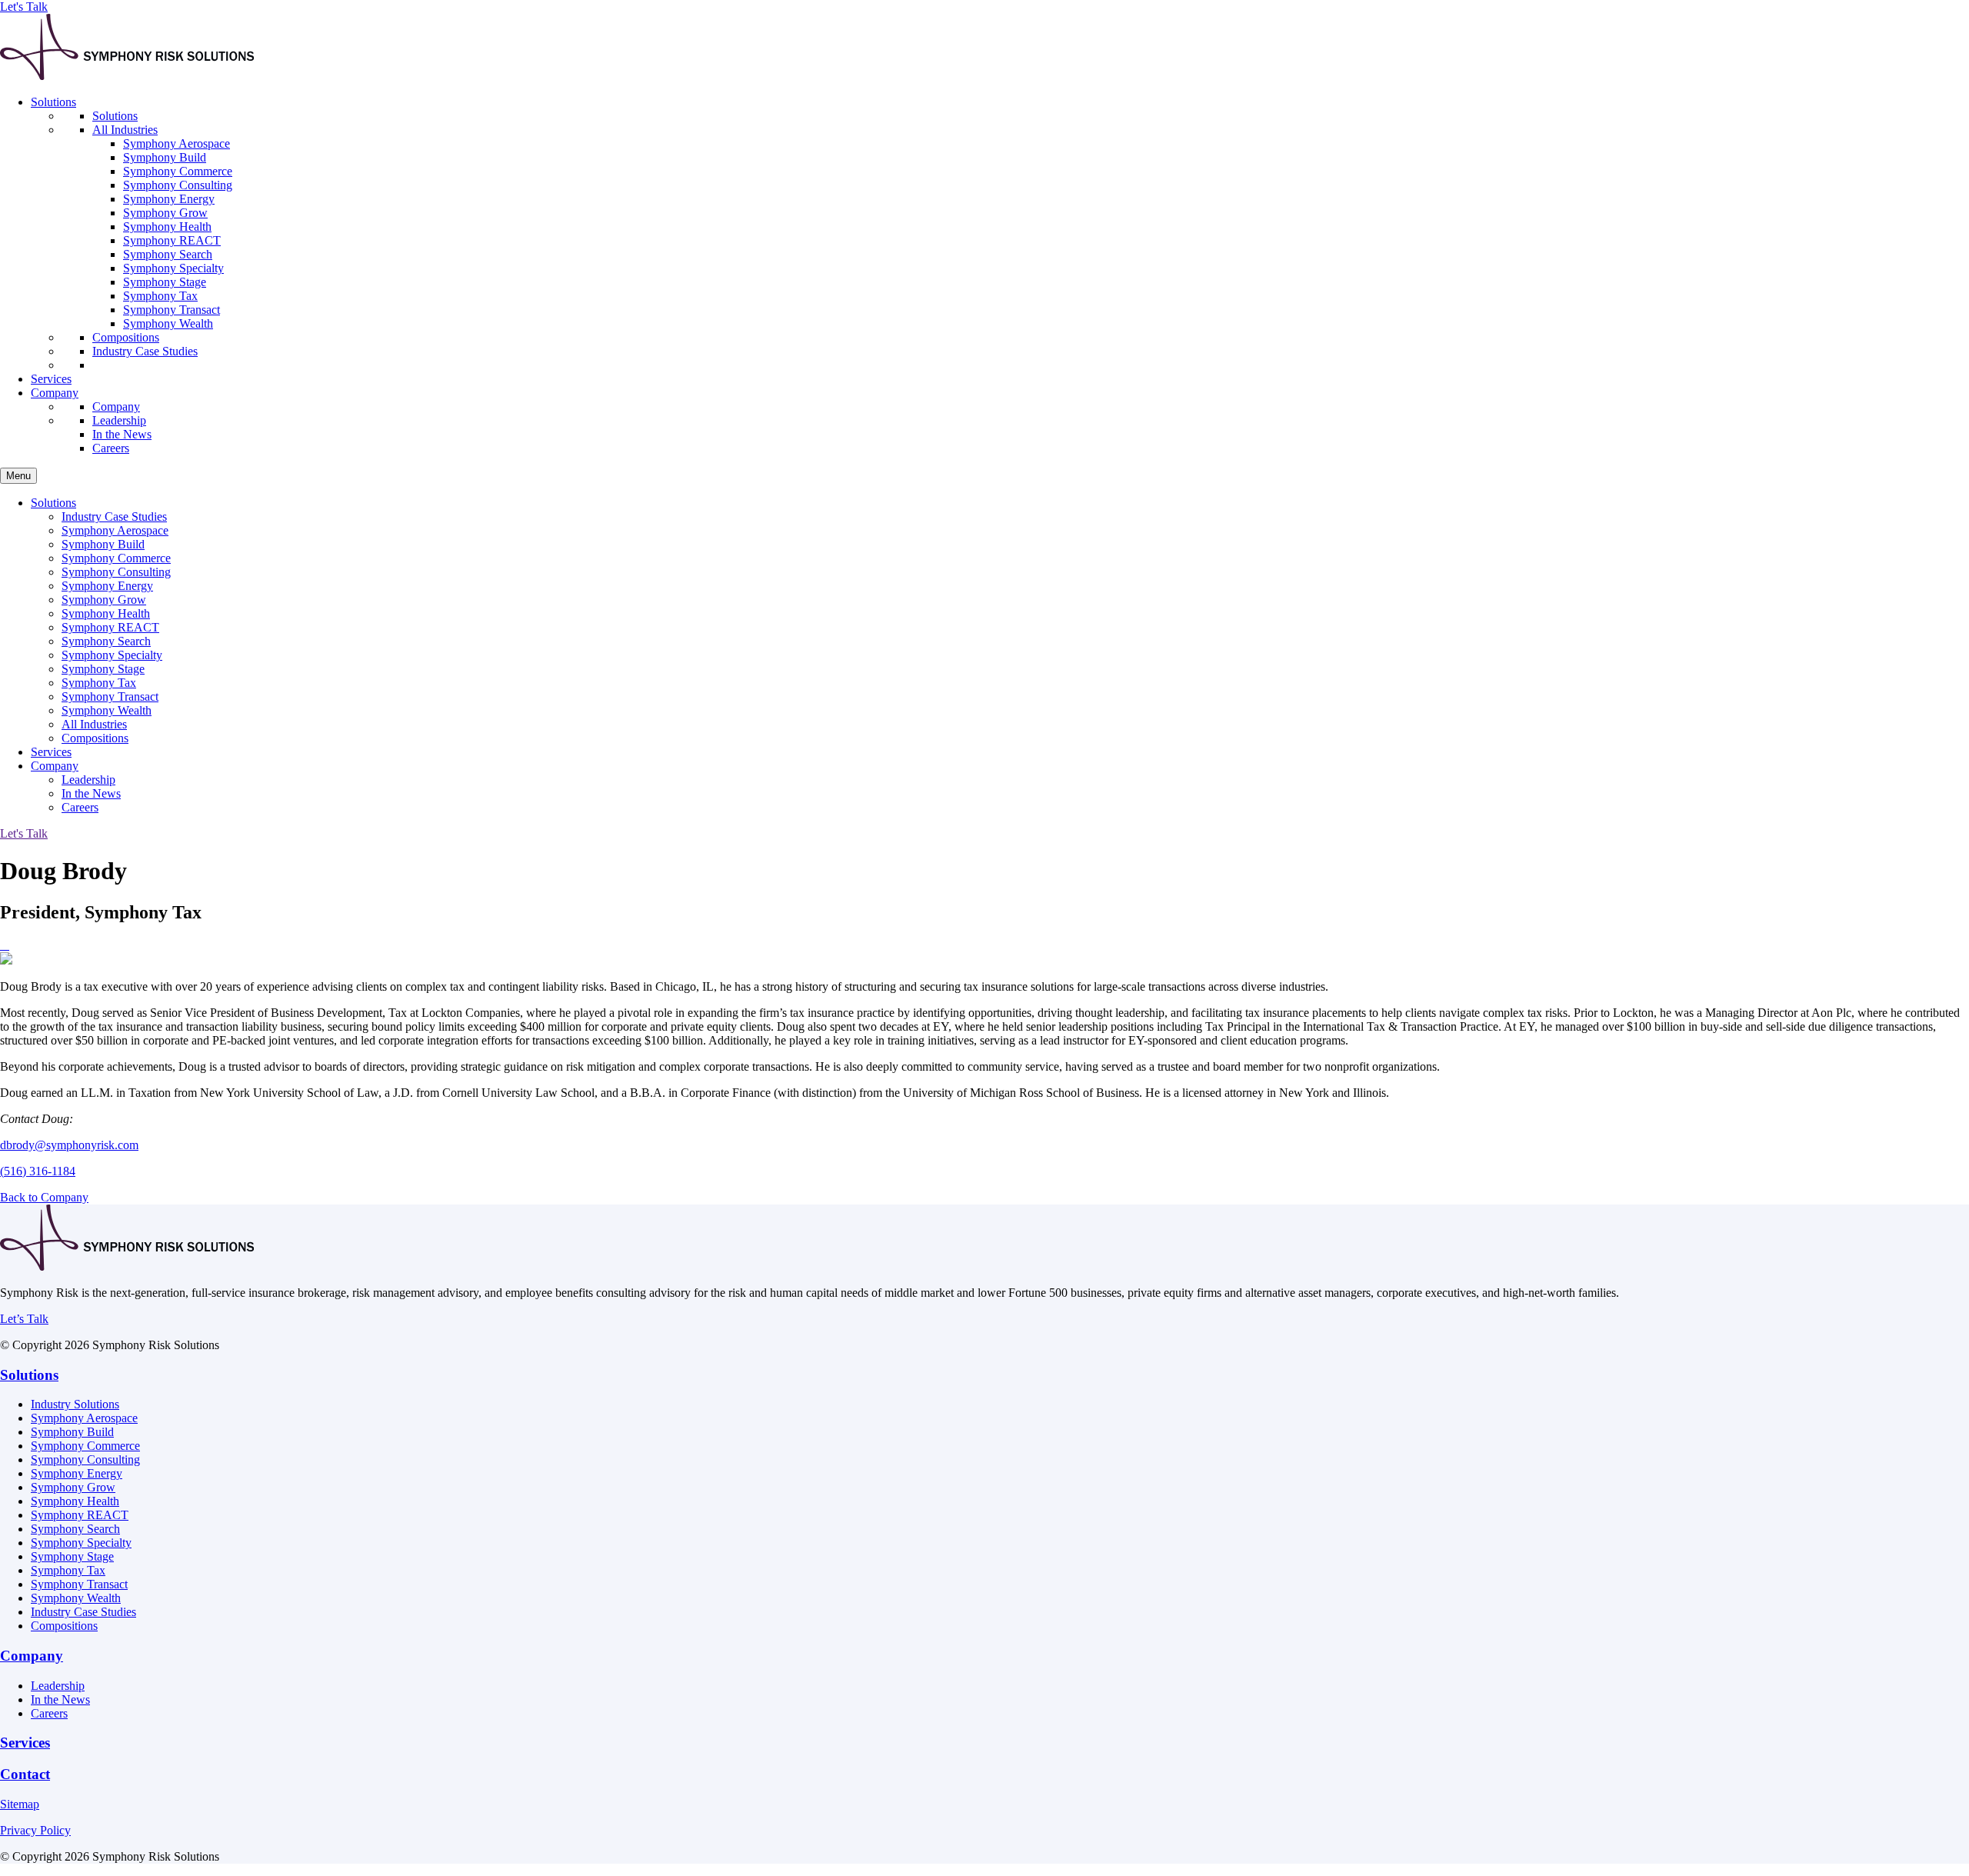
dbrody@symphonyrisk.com (69, 1145)
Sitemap (20, 1804)
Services (25, 1743)
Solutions (29, 1375)
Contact (25, 1774)
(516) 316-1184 (38, 1171)
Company (32, 1656)
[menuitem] (1000, 234)
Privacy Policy (35, 1830)
